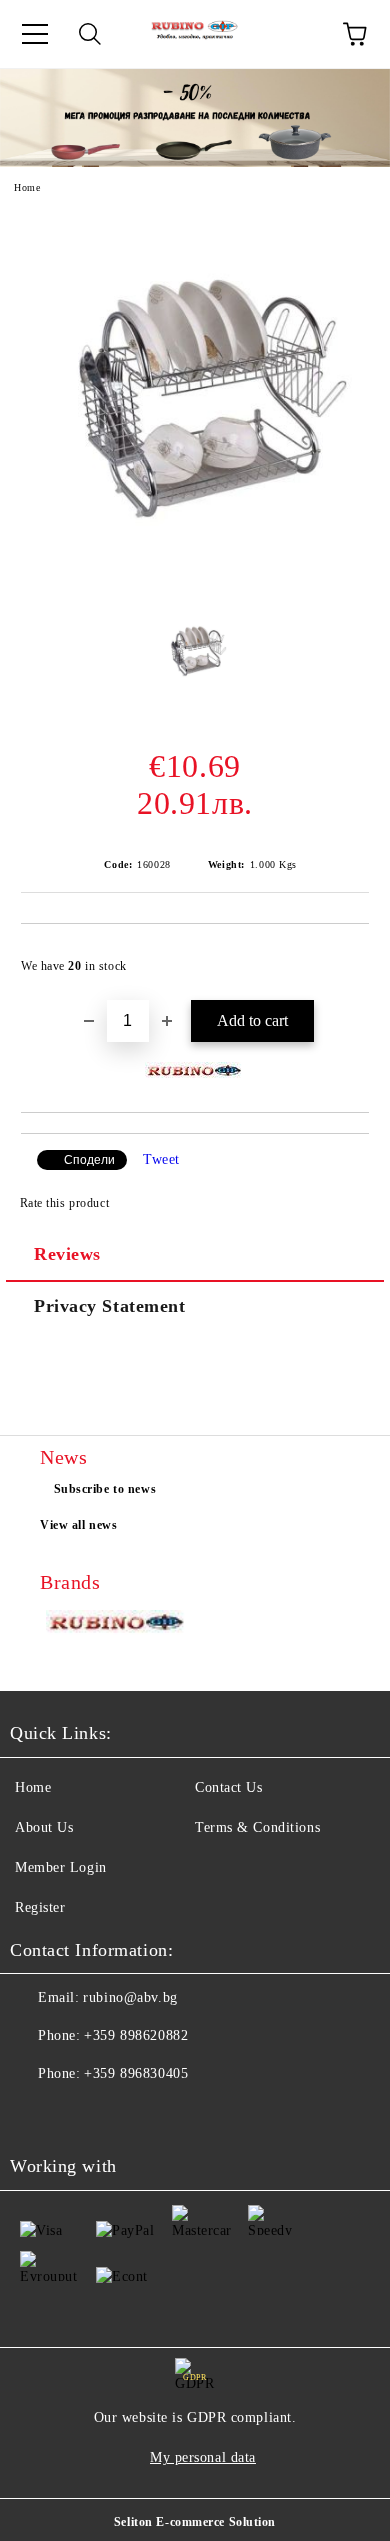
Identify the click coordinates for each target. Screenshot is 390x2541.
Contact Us (229, 1787)
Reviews (67, 1254)
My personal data (203, 2457)
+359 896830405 (136, 2073)
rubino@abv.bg (130, 1997)
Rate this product (64, 1203)
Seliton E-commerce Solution (195, 2522)
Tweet (161, 1159)
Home (27, 187)
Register (40, 1907)
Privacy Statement (110, 1306)
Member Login (61, 1867)
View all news (78, 1525)
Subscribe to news (105, 1489)
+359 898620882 (136, 2035)
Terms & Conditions (257, 1827)
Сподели (89, 1160)
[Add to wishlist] (340, 957)
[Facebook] (36, 2114)
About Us (44, 1827)
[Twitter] (80, 2114)
